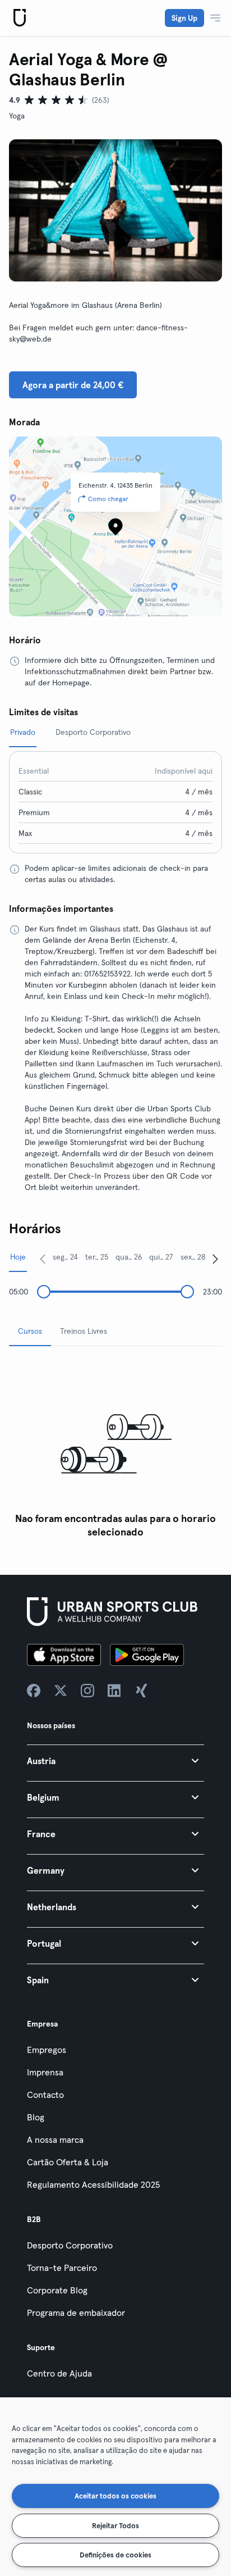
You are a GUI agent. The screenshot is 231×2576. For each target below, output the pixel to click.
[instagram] (87, 1691)
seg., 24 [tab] (65, 1257)
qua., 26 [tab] (129, 1257)
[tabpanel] (115, 1449)
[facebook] (34, 1691)
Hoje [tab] (18, 1257)
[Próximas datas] (215, 1259)
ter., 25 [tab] (97, 1257)
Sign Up (184, 18)
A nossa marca (55, 2139)
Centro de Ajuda (59, 2373)
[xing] (141, 1691)
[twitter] (61, 1691)
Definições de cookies (115, 2555)
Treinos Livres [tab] (84, 1331)
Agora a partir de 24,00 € (73, 385)
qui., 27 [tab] (161, 1257)
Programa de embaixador (76, 2313)
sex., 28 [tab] (193, 1257)
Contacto (45, 2095)
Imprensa (45, 2072)
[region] (115, 2487)
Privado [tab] (23, 732)
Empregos (47, 2050)
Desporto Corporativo (70, 2245)
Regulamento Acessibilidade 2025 (93, 2184)
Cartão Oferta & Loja (68, 2162)
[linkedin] (114, 1691)
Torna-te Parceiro (62, 2268)
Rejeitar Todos (115, 2525)
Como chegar (108, 499)
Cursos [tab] (30, 1331)
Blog (36, 2117)
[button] (115, 1761)
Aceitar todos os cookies (115, 2496)
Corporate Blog (57, 2290)
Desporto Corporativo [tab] (93, 732)
